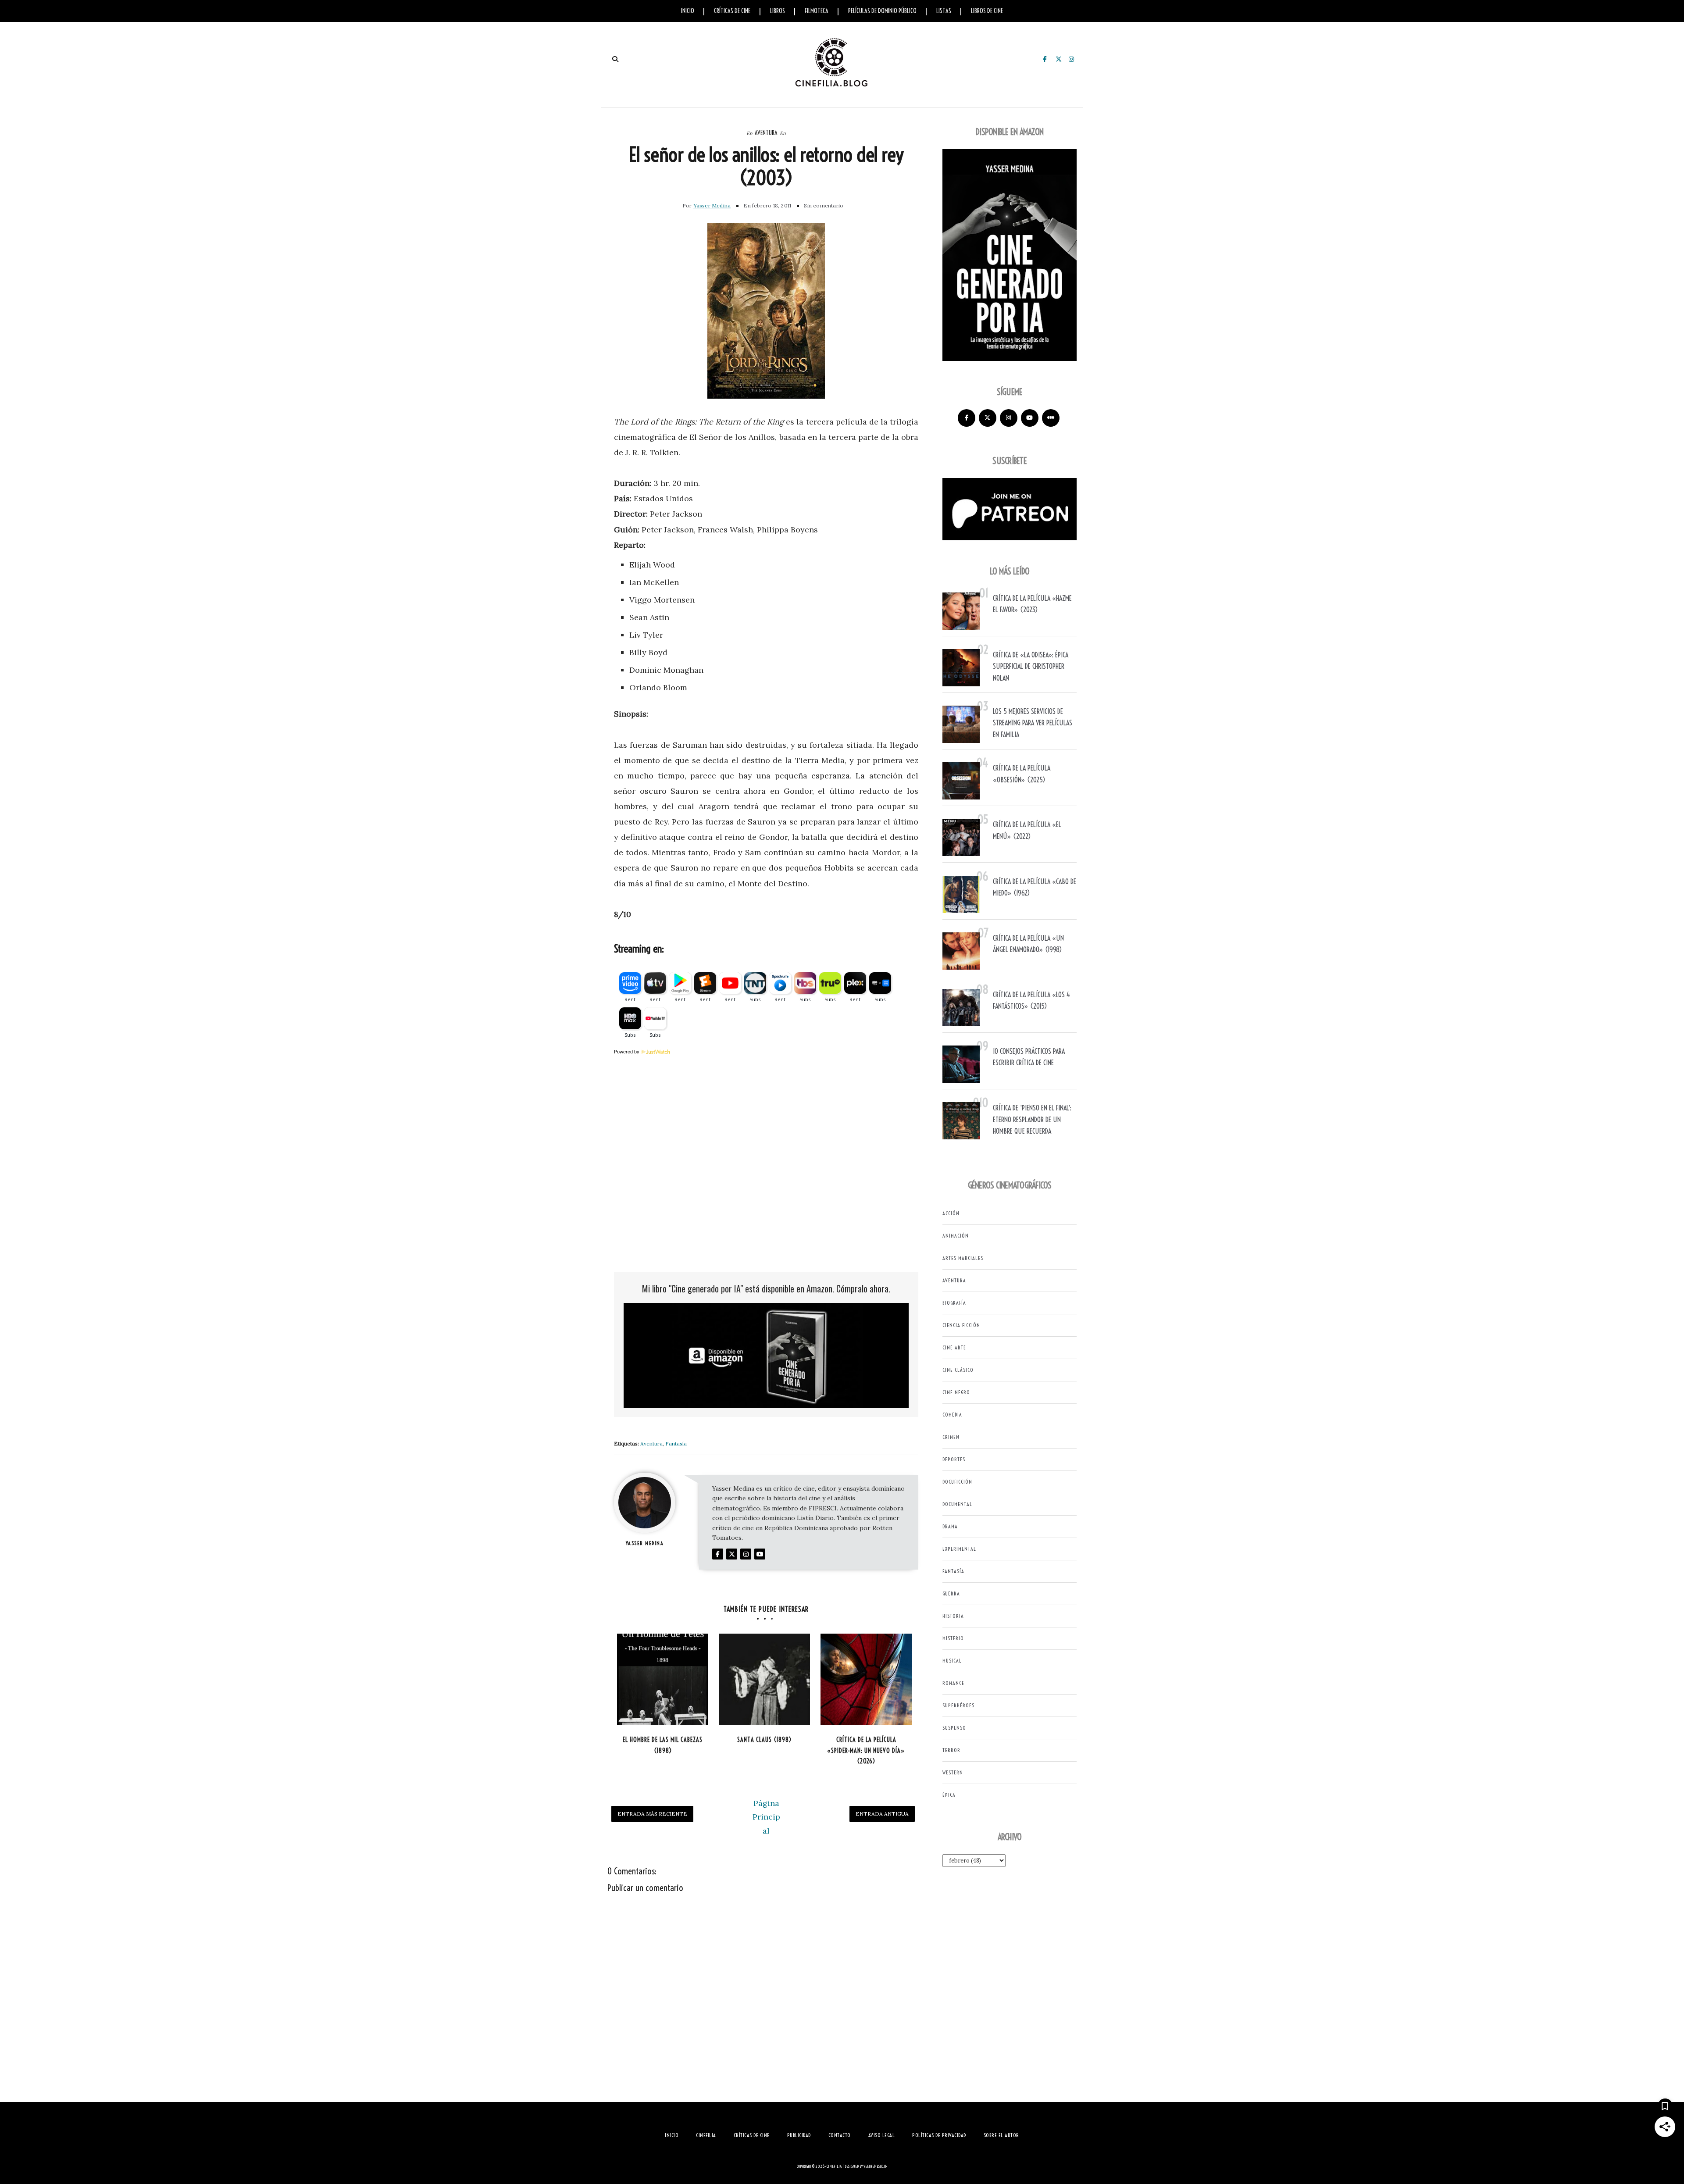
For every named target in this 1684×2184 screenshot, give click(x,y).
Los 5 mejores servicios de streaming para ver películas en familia (1033, 723)
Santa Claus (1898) (764, 1740)
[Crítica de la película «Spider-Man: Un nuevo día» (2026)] (866, 1679)
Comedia (952, 1415)
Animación (956, 1236)
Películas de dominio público (882, 11)
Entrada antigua (882, 1814)
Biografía (954, 1303)
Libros (778, 11)
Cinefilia (834, 2166)
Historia (953, 1616)
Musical (952, 1661)
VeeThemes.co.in (876, 2166)
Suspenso (954, 1728)
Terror (951, 1750)
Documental (957, 1504)
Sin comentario (824, 205)
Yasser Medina (712, 205)
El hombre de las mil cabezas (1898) (663, 1745)
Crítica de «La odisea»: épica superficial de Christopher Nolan (1031, 666)
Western (953, 1772)
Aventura (766, 133)
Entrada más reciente (652, 1814)
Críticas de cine (732, 11)
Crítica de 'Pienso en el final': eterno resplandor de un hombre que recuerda (1032, 1119)
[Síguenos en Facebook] (967, 418)
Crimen (951, 1437)
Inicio (688, 11)
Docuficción (957, 1482)
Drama (950, 1526)
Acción (951, 1213)
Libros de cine (987, 11)
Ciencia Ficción (961, 1325)
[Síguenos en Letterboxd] (1051, 418)
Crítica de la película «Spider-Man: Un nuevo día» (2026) (866, 1750)
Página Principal (766, 1817)
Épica (949, 1795)
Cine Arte (954, 1347)
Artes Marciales (963, 1258)
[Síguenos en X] (988, 418)
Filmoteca (817, 11)
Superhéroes (958, 1705)
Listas (944, 11)
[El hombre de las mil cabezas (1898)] (663, 1679)
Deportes (954, 1459)
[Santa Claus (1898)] (764, 1679)
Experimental (959, 1549)
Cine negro (956, 1392)
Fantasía (676, 1444)
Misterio (953, 1638)
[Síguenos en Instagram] (1009, 418)
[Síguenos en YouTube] (1030, 418)
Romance (953, 1683)
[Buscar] (615, 59)
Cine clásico (958, 1370)
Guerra (951, 1593)
